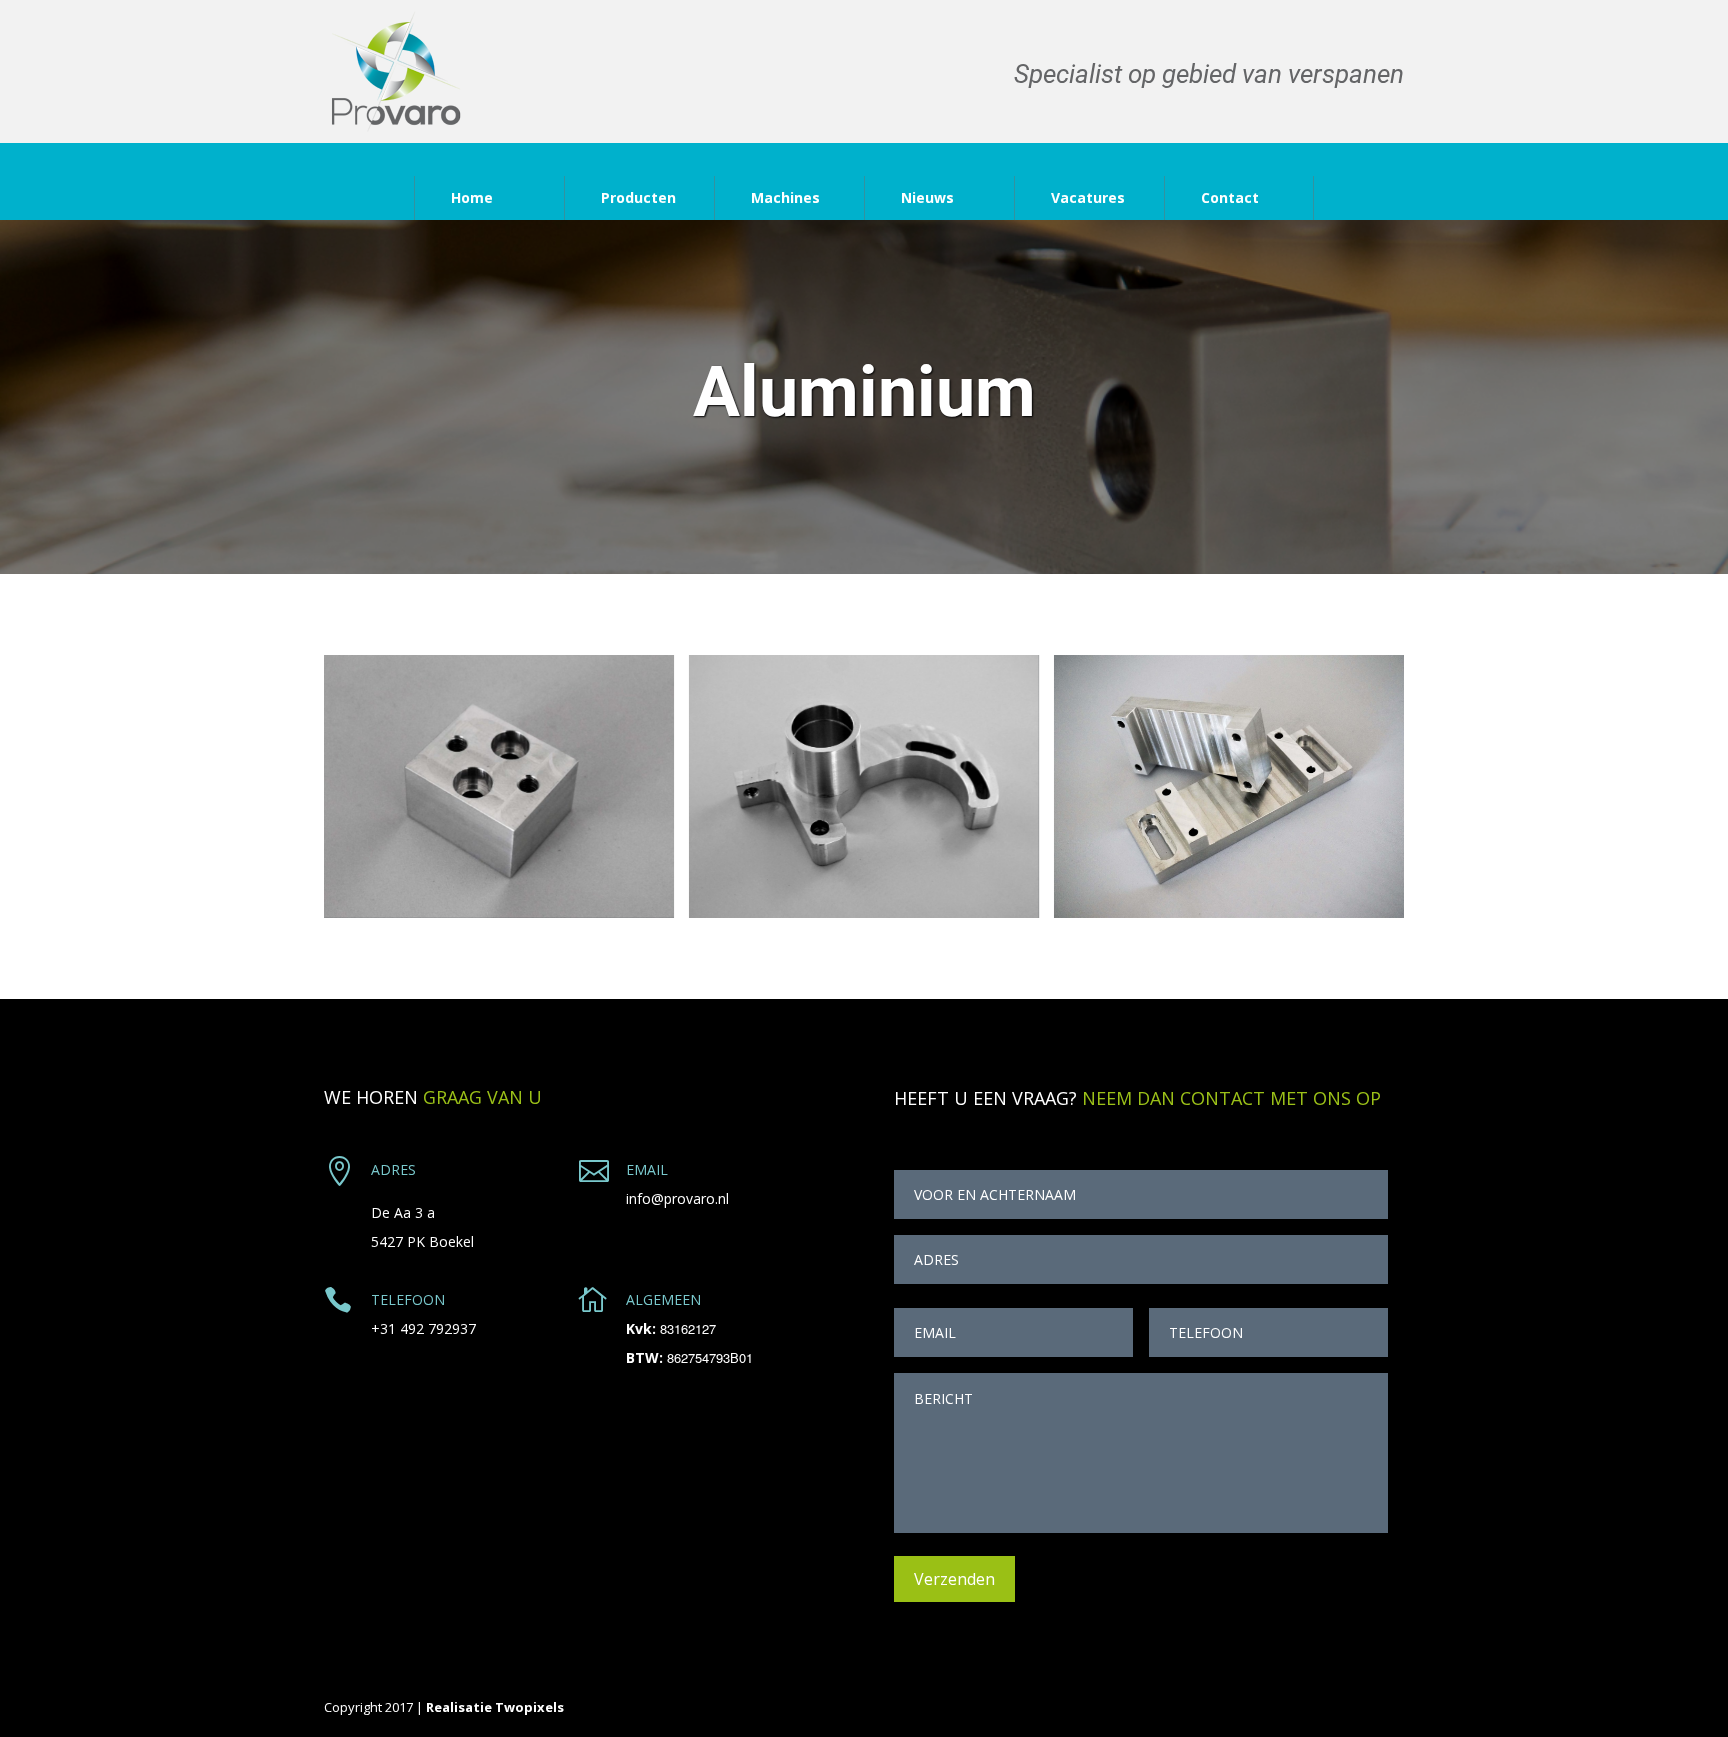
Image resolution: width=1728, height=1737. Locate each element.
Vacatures (1088, 197)
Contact (1230, 197)
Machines (785, 197)
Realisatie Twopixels (495, 1707)
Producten (638, 197)
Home (472, 197)
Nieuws (927, 197)
